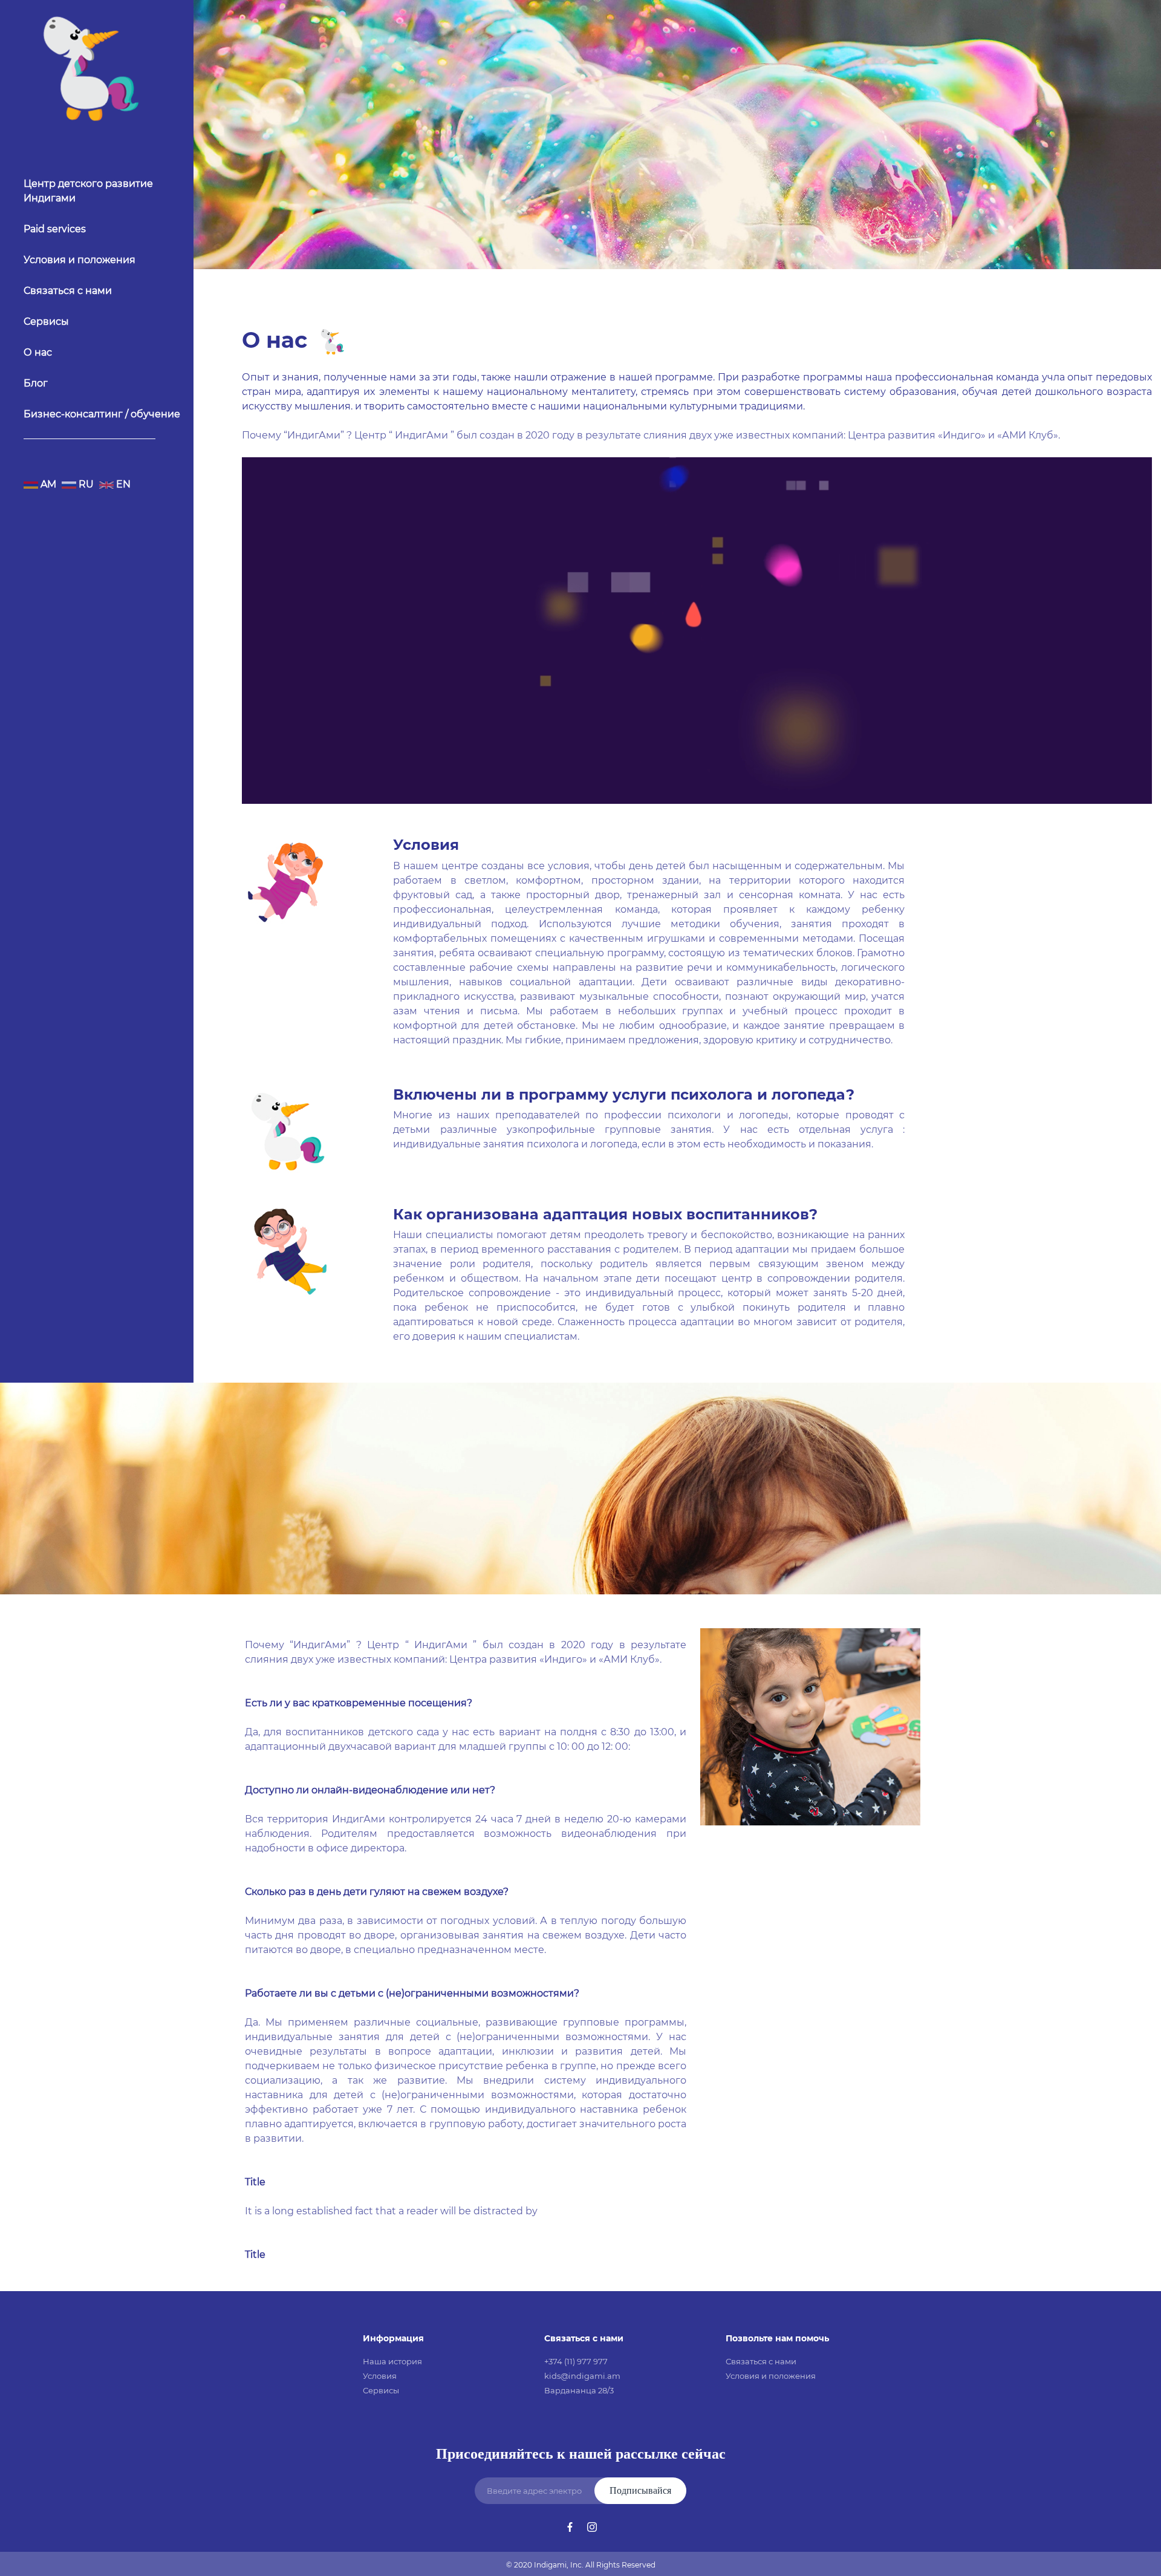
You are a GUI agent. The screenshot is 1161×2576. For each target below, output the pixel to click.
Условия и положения (80, 260)
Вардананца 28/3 (579, 2390)
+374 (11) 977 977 (576, 2361)
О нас (38, 352)
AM (47, 484)
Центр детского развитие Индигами (88, 191)
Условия (380, 2376)
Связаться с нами (68, 291)
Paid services (55, 229)
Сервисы (46, 321)
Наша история (392, 2361)
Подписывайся (640, 2490)
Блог (36, 383)
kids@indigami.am (582, 2376)
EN (122, 484)
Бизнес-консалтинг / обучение (102, 414)
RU (85, 484)
